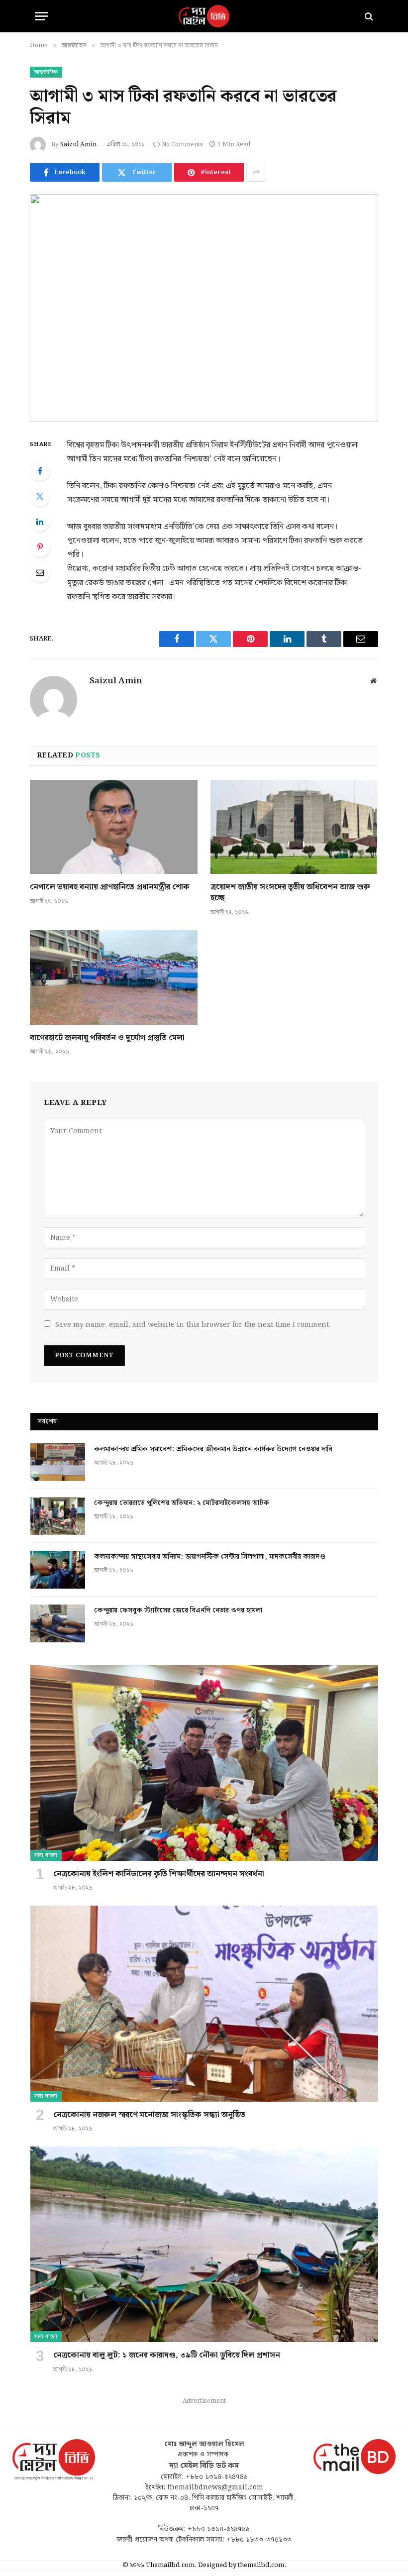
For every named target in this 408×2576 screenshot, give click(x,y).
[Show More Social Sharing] (256, 172)
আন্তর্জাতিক (46, 72)
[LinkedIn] (40, 522)
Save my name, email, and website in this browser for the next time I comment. (193, 1325)
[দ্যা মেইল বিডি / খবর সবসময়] (204, 16)
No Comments (182, 145)
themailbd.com (261, 2565)
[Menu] (41, 16)
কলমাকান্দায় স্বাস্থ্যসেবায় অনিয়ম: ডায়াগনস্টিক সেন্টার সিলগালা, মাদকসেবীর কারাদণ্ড (210, 1557)
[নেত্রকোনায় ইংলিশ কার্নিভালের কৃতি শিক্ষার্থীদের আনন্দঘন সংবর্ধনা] (204, 1763)
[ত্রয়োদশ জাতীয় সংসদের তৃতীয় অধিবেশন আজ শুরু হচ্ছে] (294, 827)
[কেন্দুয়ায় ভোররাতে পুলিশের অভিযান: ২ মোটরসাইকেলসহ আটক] (58, 1516)
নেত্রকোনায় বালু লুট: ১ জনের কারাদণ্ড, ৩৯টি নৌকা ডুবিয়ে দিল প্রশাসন (167, 2356)
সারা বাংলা (46, 1855)
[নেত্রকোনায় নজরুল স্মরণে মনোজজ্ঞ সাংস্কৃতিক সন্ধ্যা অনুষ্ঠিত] (204, 2003)
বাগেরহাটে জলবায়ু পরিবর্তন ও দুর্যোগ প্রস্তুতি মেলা (107, 1038)
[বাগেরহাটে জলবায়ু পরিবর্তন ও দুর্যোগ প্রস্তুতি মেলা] (114, 977)
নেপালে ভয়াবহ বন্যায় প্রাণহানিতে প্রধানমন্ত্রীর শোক (110, 887)
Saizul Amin (78, 145)
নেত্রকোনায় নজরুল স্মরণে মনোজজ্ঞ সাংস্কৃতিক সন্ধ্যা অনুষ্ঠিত (149, 2115)
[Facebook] (40, 471)
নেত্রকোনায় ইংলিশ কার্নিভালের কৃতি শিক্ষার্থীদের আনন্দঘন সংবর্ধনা (159, 1874)
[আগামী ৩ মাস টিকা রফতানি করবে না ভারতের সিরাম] (204, 308)
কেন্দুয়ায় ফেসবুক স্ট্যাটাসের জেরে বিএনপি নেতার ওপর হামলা (178, 1610)
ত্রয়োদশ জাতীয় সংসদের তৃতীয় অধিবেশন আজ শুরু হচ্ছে (290, 893)
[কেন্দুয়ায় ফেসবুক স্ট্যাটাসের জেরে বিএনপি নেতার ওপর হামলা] (58, 1623)
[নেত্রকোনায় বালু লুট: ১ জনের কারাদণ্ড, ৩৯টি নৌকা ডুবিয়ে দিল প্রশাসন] (204, 2244)
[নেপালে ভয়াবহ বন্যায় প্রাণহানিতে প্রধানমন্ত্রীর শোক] (114, 827)
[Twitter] (40, 496)
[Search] (368, 16)
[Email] (40, 572)
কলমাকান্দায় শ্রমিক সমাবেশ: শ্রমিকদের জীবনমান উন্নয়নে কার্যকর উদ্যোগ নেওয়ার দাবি (213, 1449)
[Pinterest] (40, 547)
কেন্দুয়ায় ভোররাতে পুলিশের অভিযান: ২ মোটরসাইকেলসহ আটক (183, 1503)
